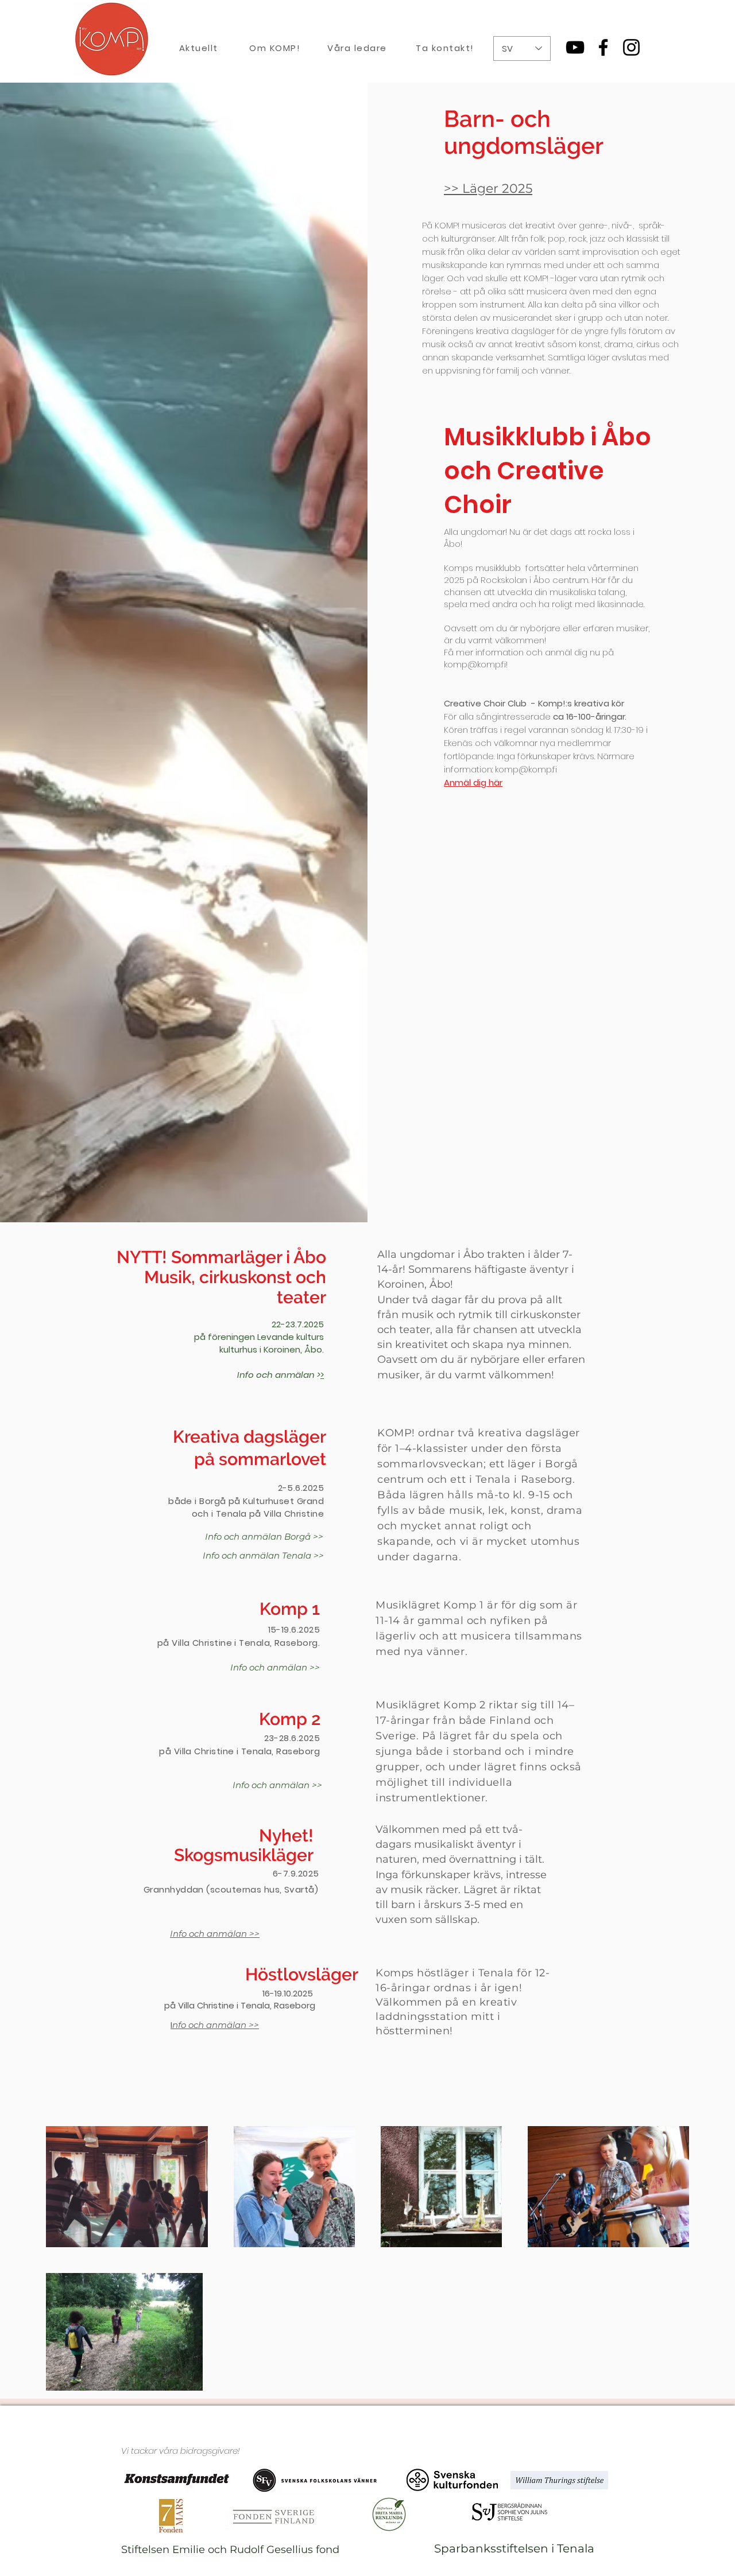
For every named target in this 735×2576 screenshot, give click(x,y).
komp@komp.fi (526, 769)
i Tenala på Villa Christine (268, 1514)
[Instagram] (631, 47)
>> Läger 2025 (488, 189)
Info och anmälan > (279, 1375)
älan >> (243, 2025)
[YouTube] (575, 47)
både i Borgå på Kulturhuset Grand (246, 1501)
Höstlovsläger (302, 1974)
